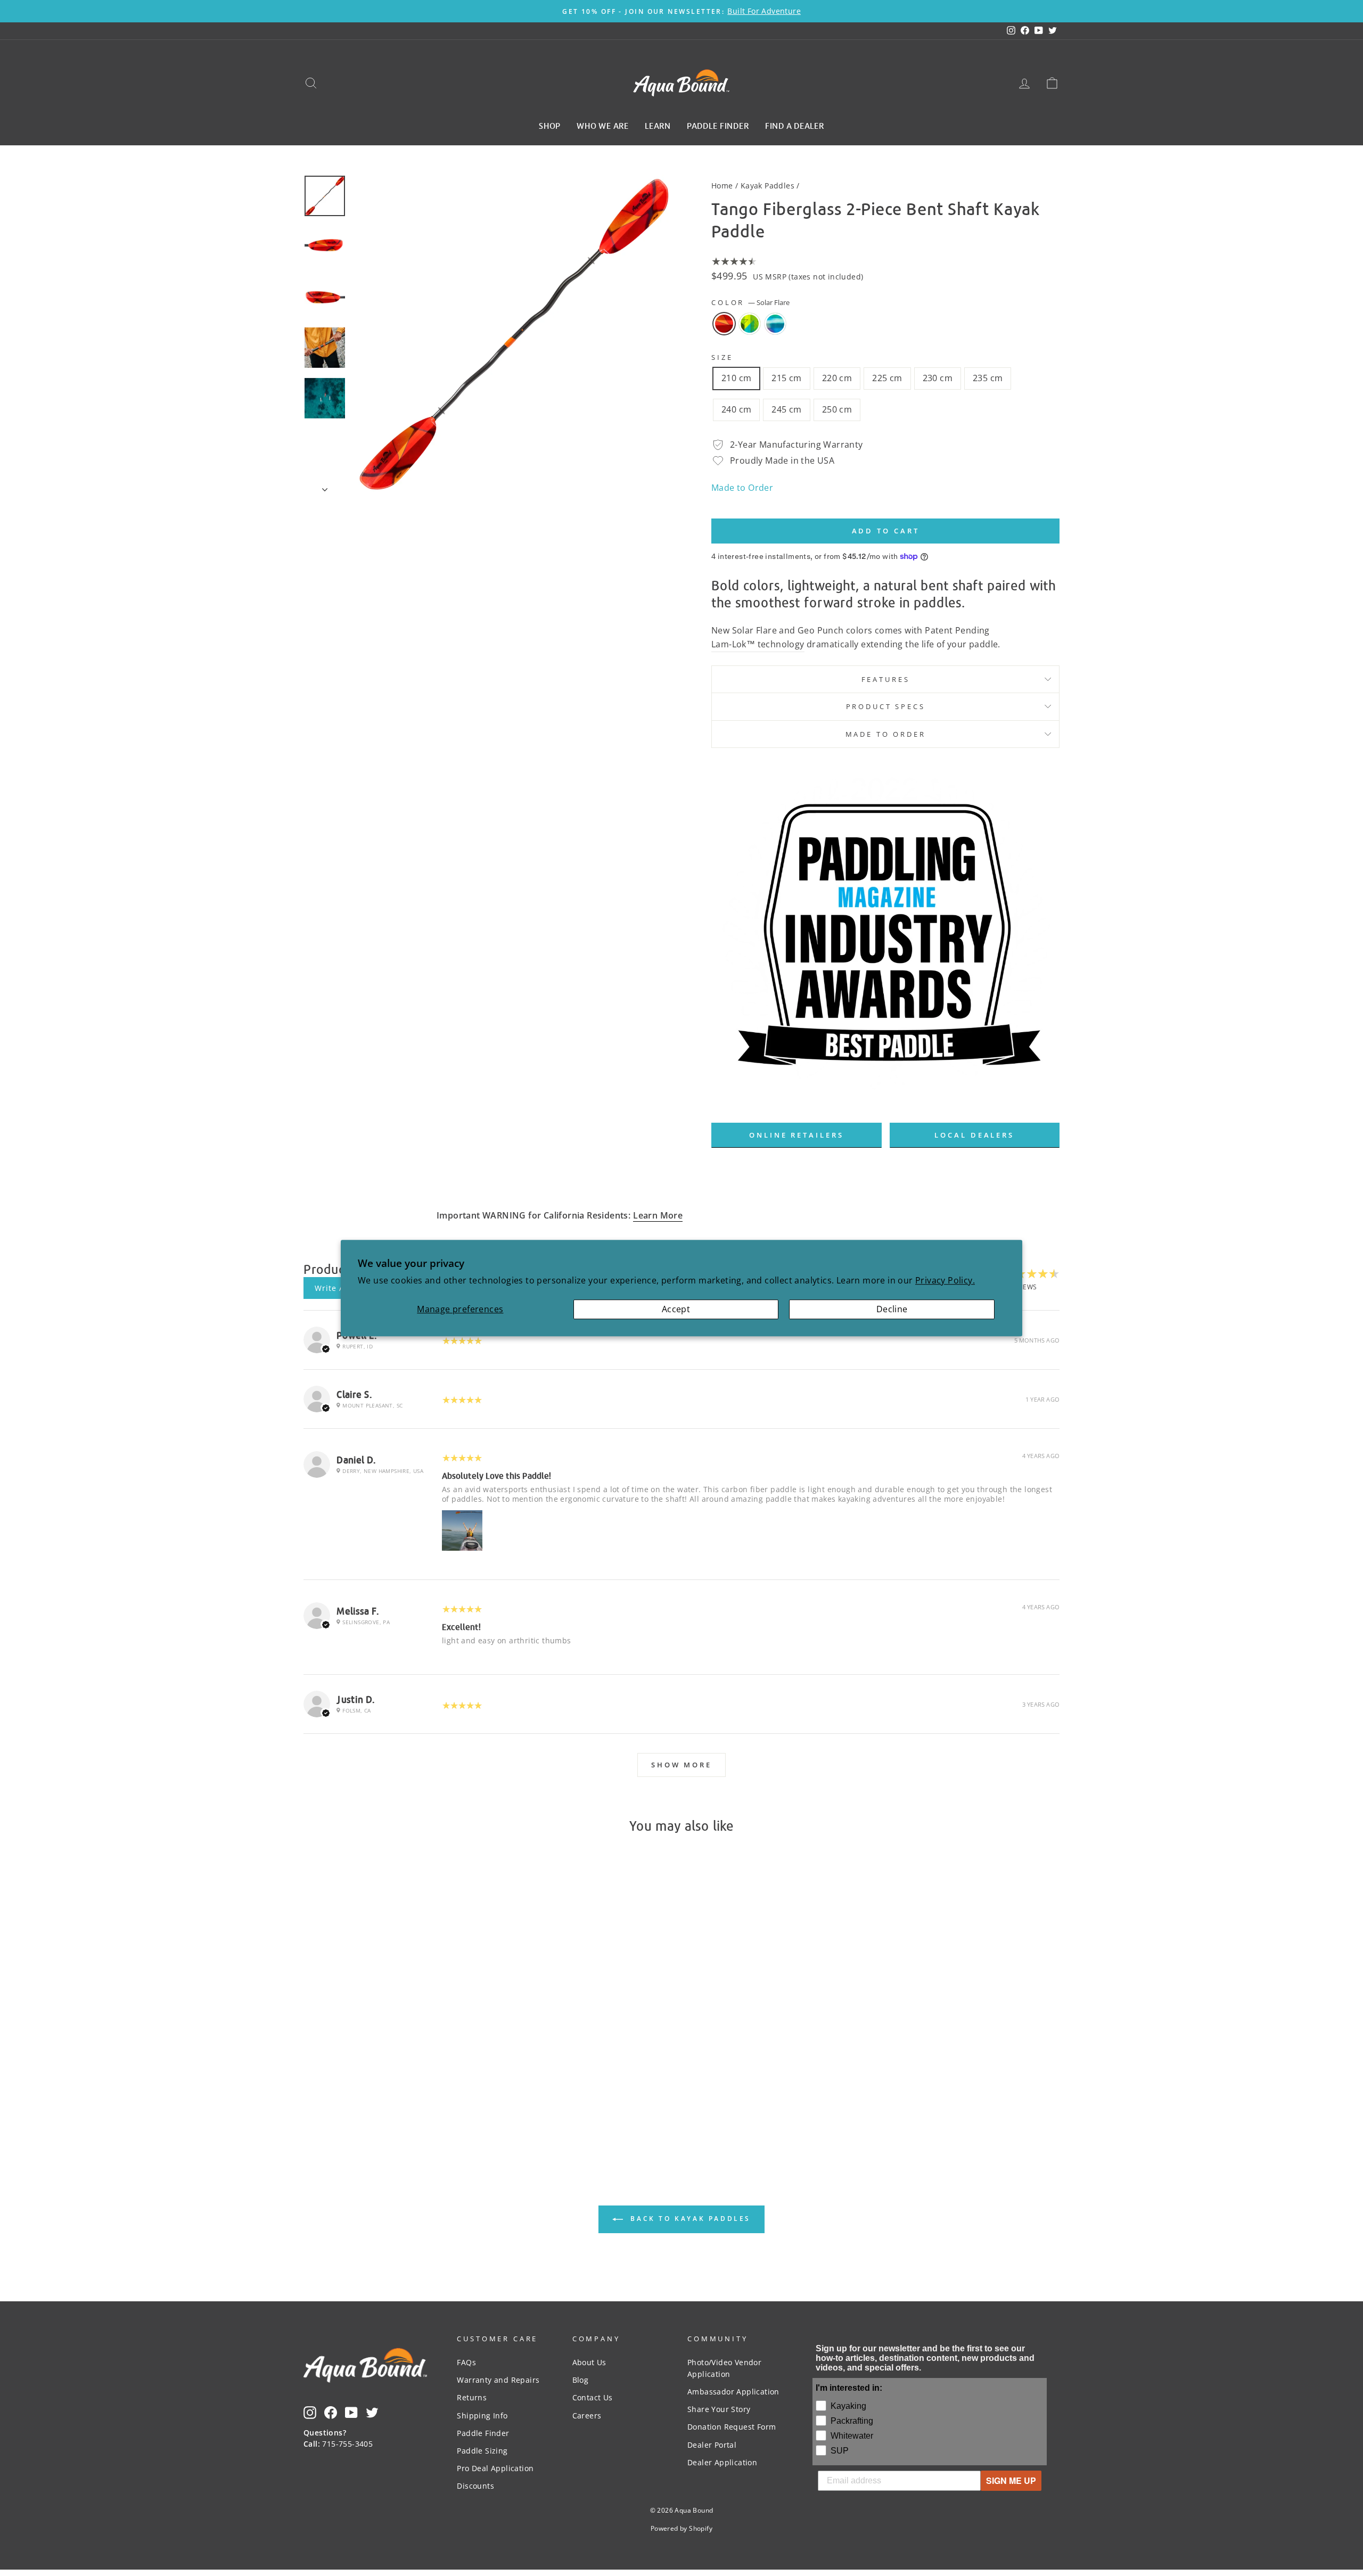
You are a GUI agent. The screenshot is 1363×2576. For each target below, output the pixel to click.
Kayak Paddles (767, 186)
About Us (589, 2362)
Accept (676, 1309)
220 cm (837, 378)
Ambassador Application (733, 2392)
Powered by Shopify (681, 2528)
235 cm (988, 378)
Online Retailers (796, 1135)
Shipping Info (482, 2415)
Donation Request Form (732, 2427)
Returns (472, 2397)
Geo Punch (750, 324)
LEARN (658, 125)
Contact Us (593, 2397)
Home (722, 186)
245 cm (786, 409)
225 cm (887, 378)
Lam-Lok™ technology (758, 644)
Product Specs (886, 706)
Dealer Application (722, 2462)
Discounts (475, 2486)
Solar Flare (724, 324)
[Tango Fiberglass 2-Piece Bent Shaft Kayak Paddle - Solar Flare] (379, 2102)
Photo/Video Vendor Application (724, 2368)
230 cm (938, 378)
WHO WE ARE (603, 125)
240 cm (736, 409)
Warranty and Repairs (498, 2380)
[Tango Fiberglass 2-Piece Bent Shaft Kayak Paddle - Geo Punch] (394, 2102)
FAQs (466, 2362)
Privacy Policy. (945, 1280)
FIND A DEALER (795, 125)
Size (722, 357)
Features (886, 679)
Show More (681, 1765)
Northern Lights (775, 324)
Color (750, 302)
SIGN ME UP (1011, 2480)
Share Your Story (719, 2409)
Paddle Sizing (482, 2451)
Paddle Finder (483, 2433)
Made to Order (742, 488)
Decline (892, 1309)
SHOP (550, 125)
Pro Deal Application (495, 2468)
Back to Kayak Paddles (689, 2219)
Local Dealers (974, 1135)
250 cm (837, 409)
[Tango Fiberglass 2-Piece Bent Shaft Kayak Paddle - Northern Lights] (408, 2102)
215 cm (786, 378)
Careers (587, 2415)
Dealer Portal (712, 2445)
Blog (581, 2380)
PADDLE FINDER (718, 125)
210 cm (736, 378)
